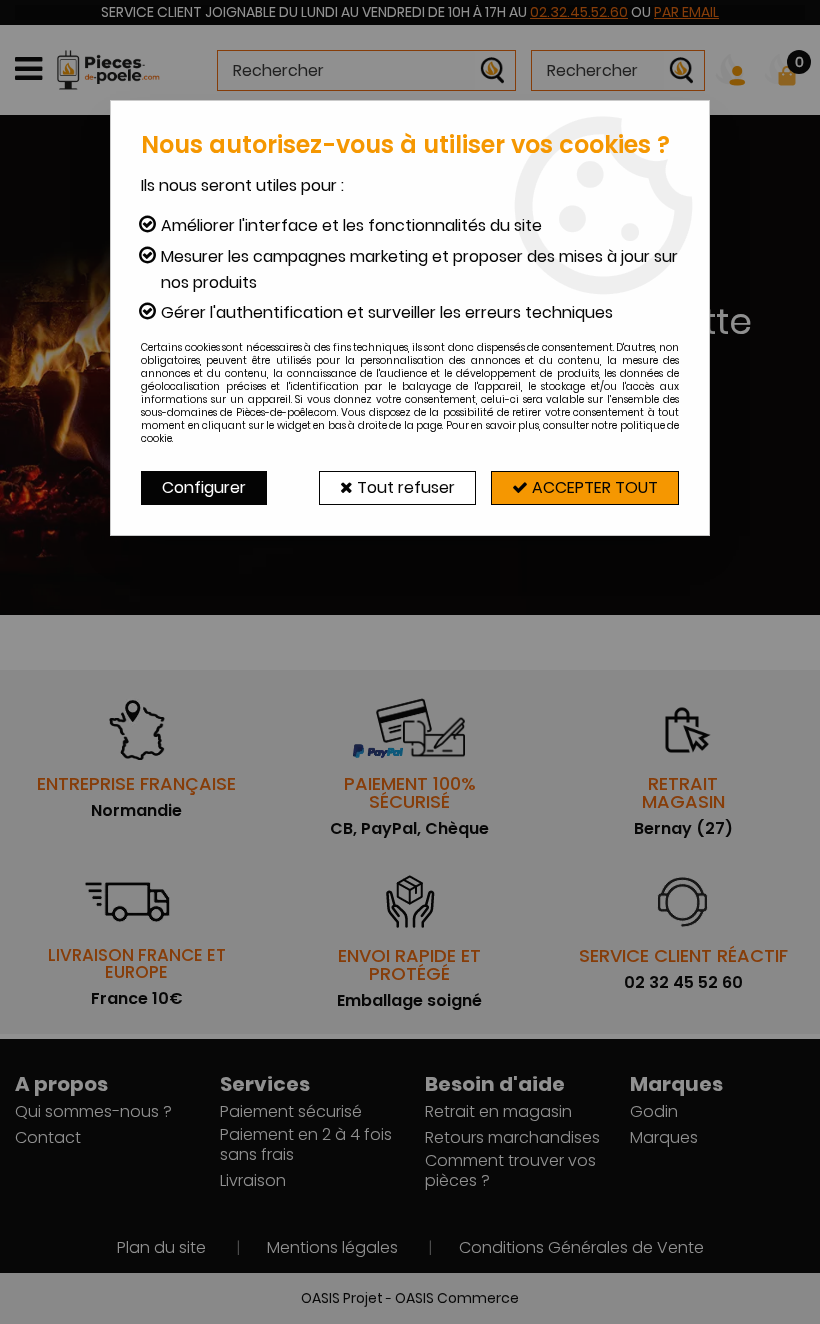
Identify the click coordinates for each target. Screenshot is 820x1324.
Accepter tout (593, 487)
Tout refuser (404, 487)
